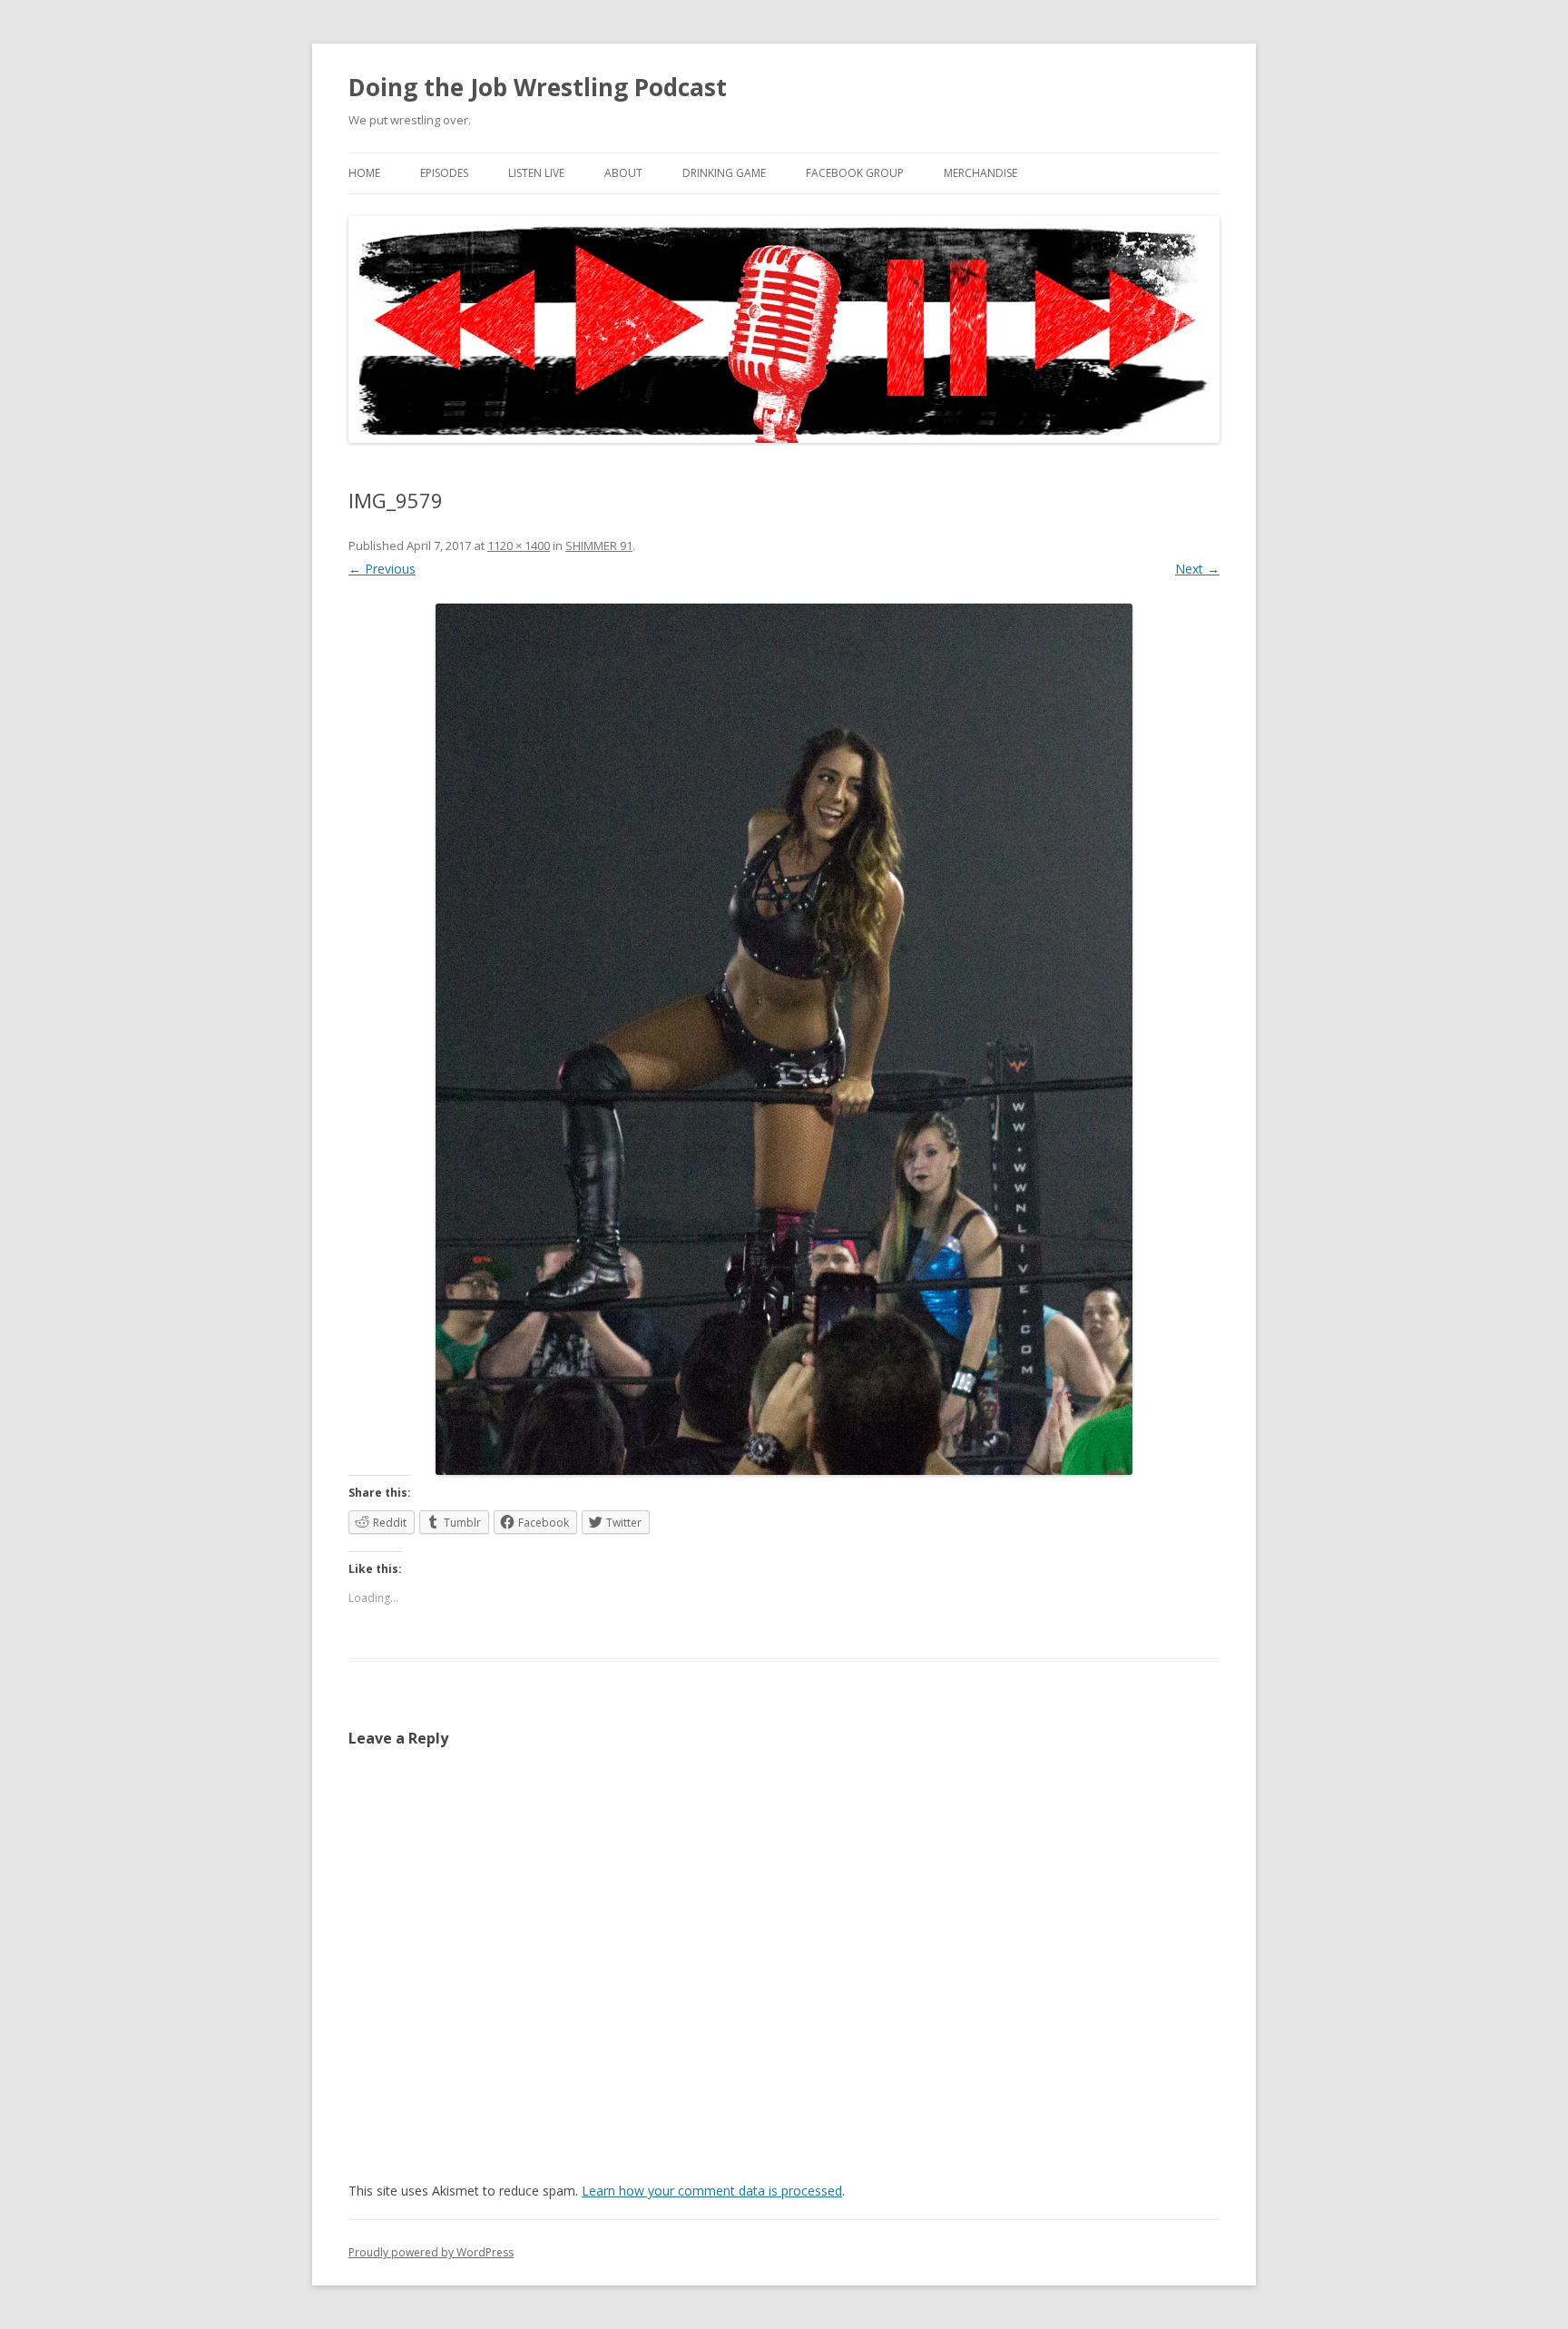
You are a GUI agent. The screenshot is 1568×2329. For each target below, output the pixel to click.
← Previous (382, 569)
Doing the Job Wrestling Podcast (538, 87)
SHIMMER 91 (599, 545)
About (623, 173)
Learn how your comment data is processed (712, 2191)
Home (364, 173)
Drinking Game (724, 173)
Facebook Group (855, 173)
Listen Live (536, 173)
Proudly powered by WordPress (431, 2252)
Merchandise (980, 173)
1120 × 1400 (519, 545)
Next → (1197, 569)
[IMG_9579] (784, 1039)
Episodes (444, 173)
